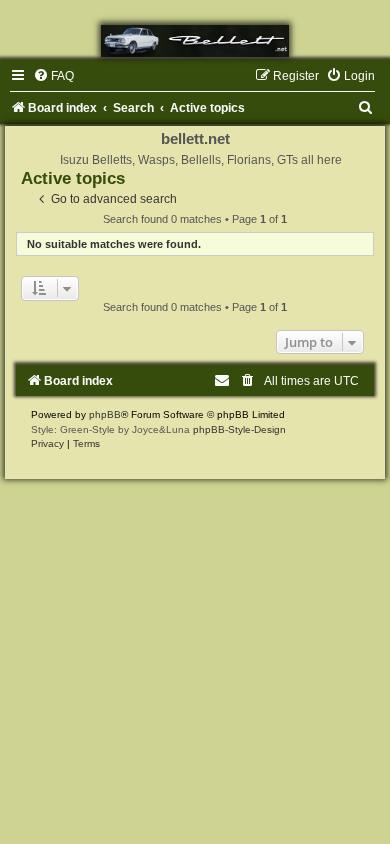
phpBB (105, 414)
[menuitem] (53, 76)
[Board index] (195, 41)
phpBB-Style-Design (239, 429)
